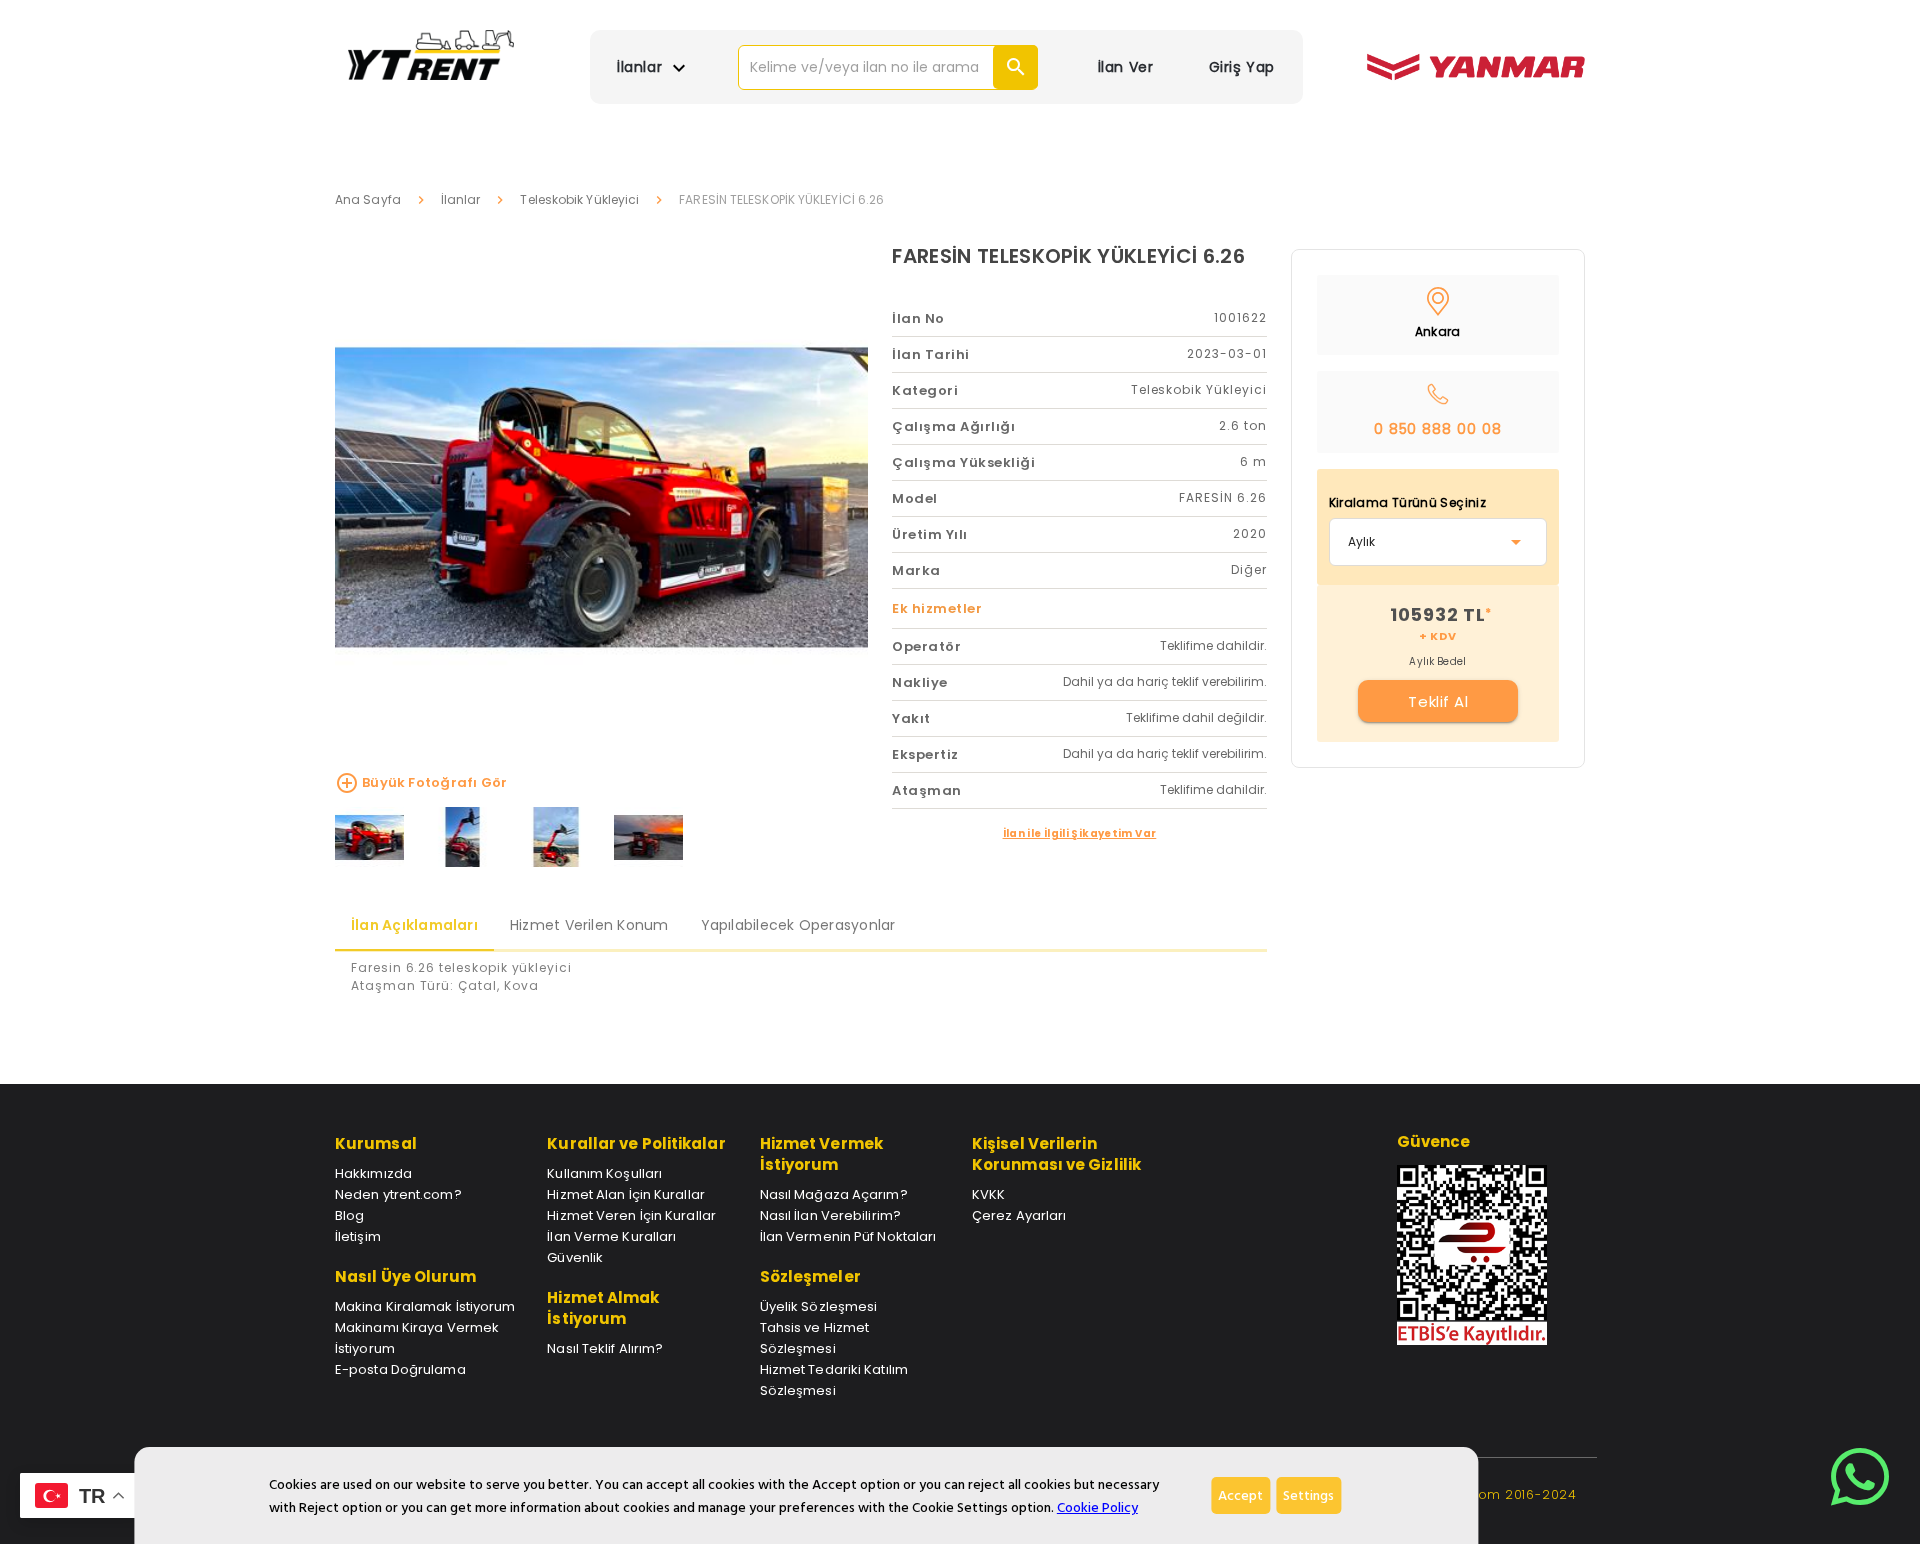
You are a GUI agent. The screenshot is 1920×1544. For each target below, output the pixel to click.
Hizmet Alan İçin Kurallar (626, 1194)
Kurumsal (376, 1143)
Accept (1240, 1495)
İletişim (358, 1236)
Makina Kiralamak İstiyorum (425, 1306)
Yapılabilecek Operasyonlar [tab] (798, 925)
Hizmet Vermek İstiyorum (821, 1154)
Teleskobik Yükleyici (579, 199)
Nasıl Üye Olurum (406, 1276)
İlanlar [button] (641, 67)
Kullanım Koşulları (604, 1173)
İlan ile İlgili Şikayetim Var (1080, 833)
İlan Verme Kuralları (611, 1236)
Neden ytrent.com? (398, 1194)
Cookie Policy (1097, 1507)
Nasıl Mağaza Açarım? (834, 1194)
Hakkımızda (373, 1173)
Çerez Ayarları (1019, 1215)
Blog (349, 1215)
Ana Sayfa (368, 199)
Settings (1308, 1495)
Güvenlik (575, 1257)
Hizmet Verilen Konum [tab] (589, 925)
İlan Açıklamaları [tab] (414, 925)
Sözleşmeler (810, 1276)
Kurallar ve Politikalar (636, 1143)
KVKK (988, 1194)
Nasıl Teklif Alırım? (605, 1348)
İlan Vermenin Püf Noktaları (848, 1236)
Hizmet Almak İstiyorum (603, 1308)
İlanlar (461, 199)
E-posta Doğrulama (400, 1369)
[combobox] (1438, 542)
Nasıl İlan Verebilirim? (830, 1215)
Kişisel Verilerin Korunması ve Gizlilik (1056, 1154)
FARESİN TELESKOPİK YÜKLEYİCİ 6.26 (1068, 256)
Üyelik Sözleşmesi (819, 1306)
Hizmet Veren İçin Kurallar (631, 1215)
